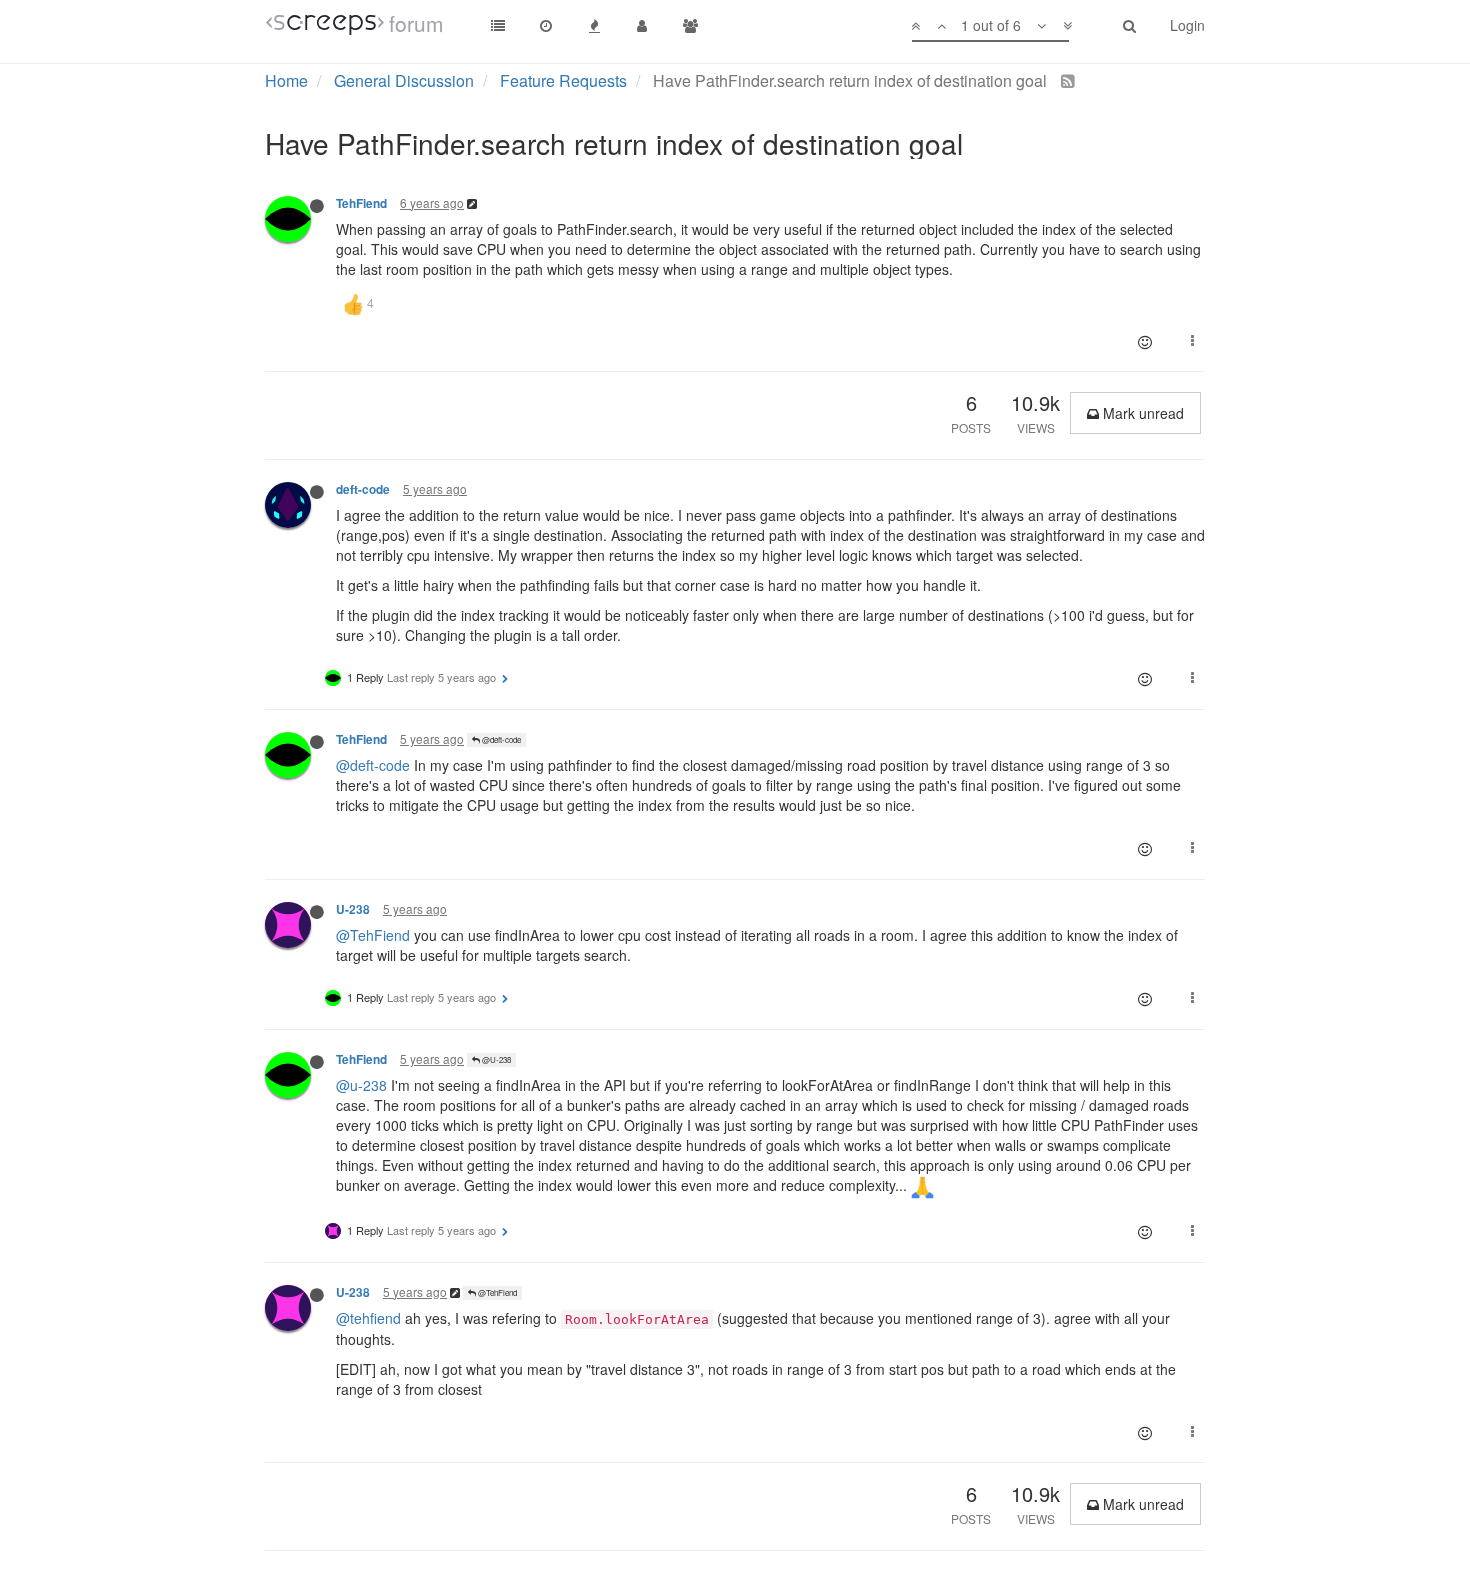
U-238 (353, 909)
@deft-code (500, 739)
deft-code (363, 489)
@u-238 (361, 1085)
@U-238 (495, 1059)
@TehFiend (373, 935)
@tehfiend (368, 1318)
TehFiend (361, 203)
